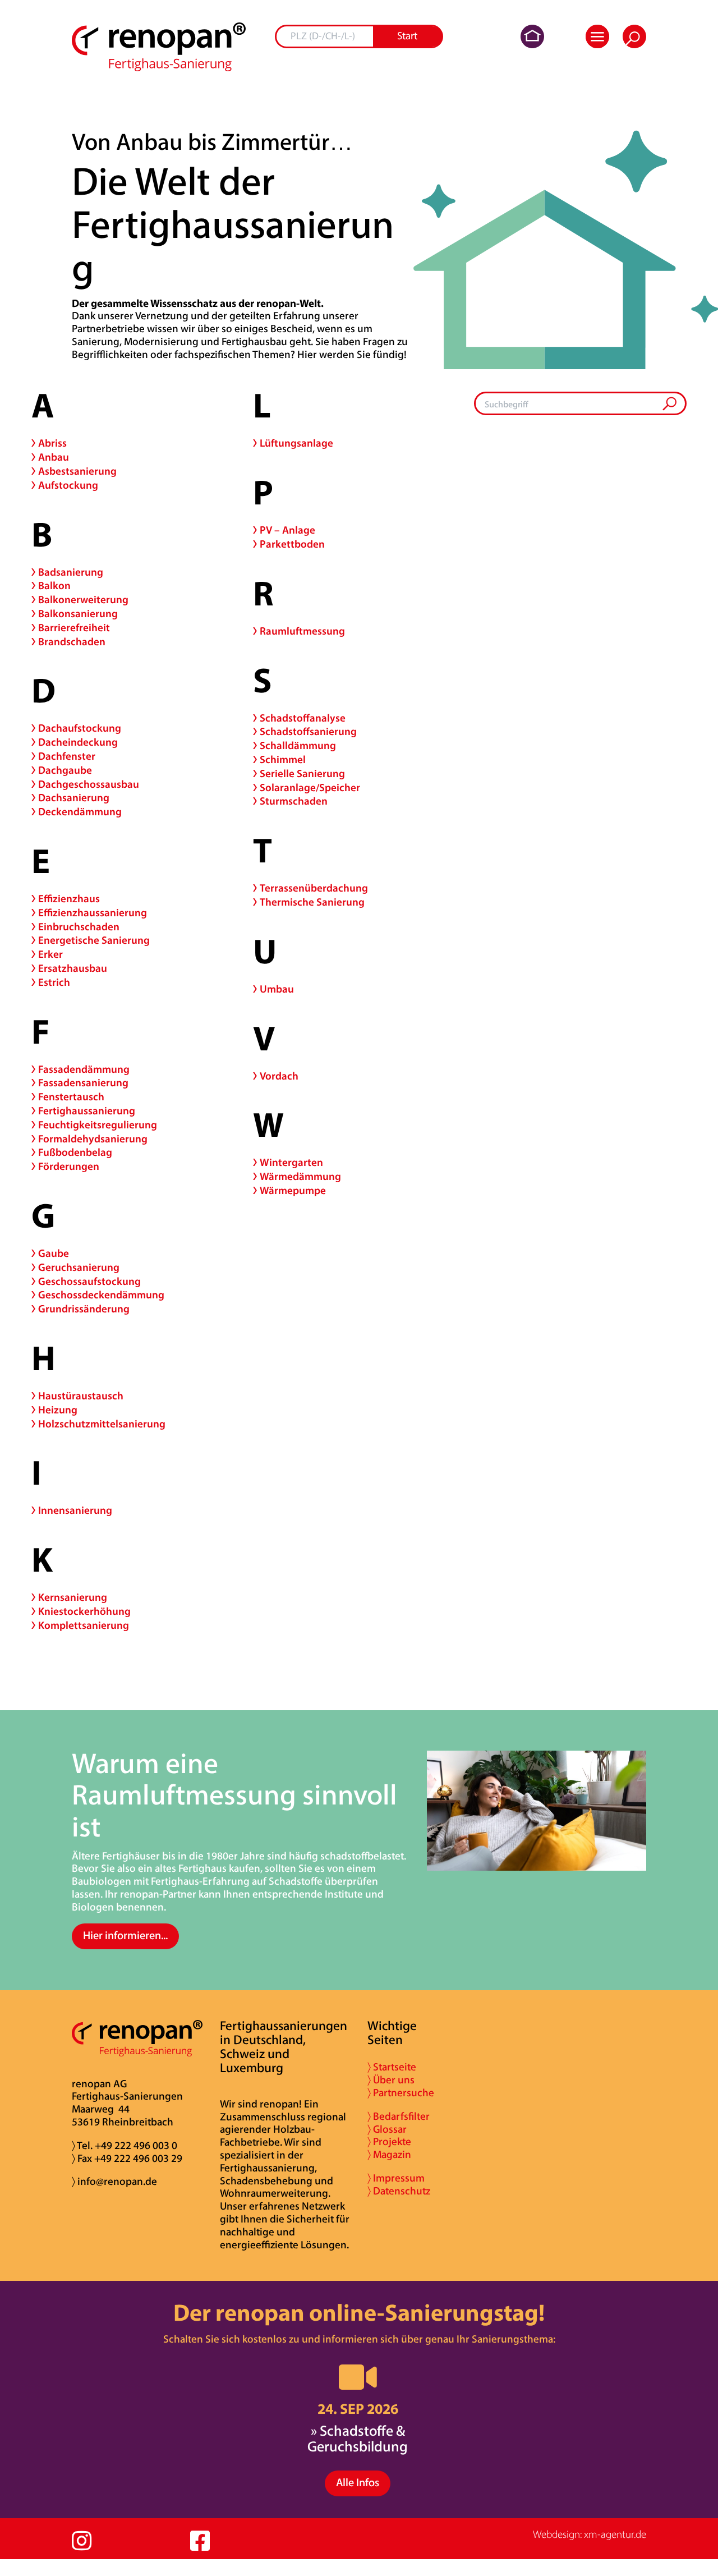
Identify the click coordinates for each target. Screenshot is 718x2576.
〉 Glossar (387, 2130)
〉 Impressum (396, 2179)
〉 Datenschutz (399, 2192)
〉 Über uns (391, 2081)
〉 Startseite (392, 2068)
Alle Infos (358, 2483)
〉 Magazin (389, 2155)
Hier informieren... (125, 1936)
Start (407, 37)
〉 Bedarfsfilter (399, 2117)
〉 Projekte (389, 2143)
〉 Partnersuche (401, 2094)
